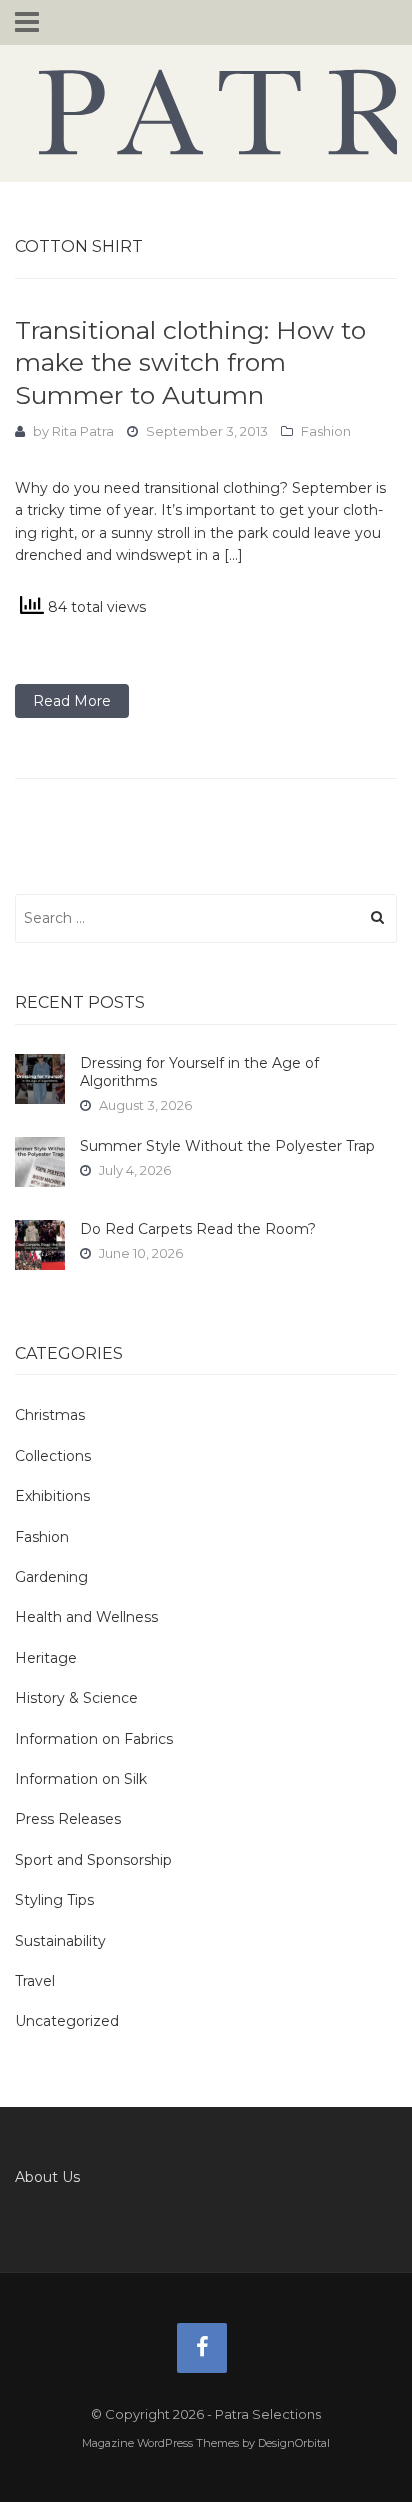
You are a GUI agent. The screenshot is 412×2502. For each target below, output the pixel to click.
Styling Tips (54, 1900)
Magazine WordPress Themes (160, 2443)
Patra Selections (206, 112)
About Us (47, 2177)
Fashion (326, 431)
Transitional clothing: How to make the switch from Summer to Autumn (190, 362)
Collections (53, 1456)
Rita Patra (83, 431)
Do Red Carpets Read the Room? (198, 1229)
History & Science (76, 1698)
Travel (35, 1981)
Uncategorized (67, 2021)
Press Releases (68, 1819)
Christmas (50, 1415)
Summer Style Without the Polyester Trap (227, 1146)
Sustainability (60, 1941)
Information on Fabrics (94, 1739)
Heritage (46, 1658)
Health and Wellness (86, 1617)
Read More (72, 701)
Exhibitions (52, 1496)
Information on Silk (81, 1779)
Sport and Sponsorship (93, 1860)
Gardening (51, 1577)
